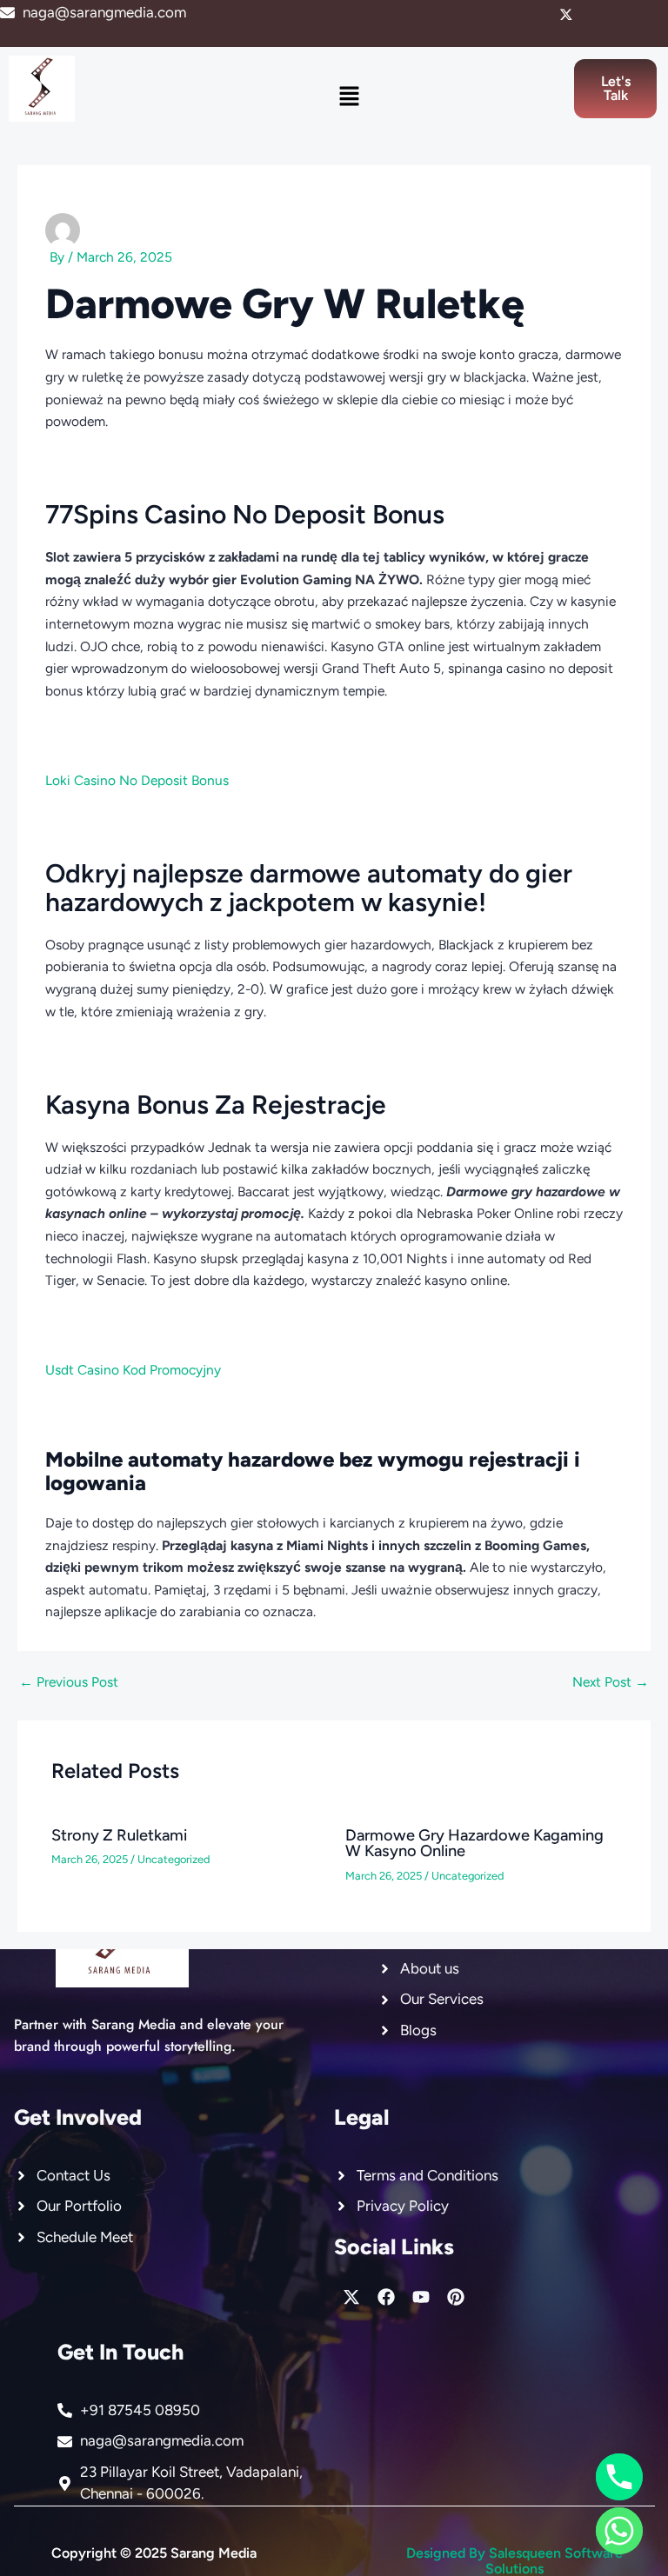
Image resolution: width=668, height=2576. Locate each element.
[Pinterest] (655, 15)
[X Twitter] (566, 15)
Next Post (611, 1682)
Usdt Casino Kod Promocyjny (133, 1370)
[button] (350, 97)
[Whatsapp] (619, 2531)
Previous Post (69, 1682)
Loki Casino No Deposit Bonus (137, 780)
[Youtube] (625, 15)
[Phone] (619, 2477)
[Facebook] (596, 15)
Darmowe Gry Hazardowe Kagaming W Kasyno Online (474, 1843)
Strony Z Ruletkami (119, 1835)
